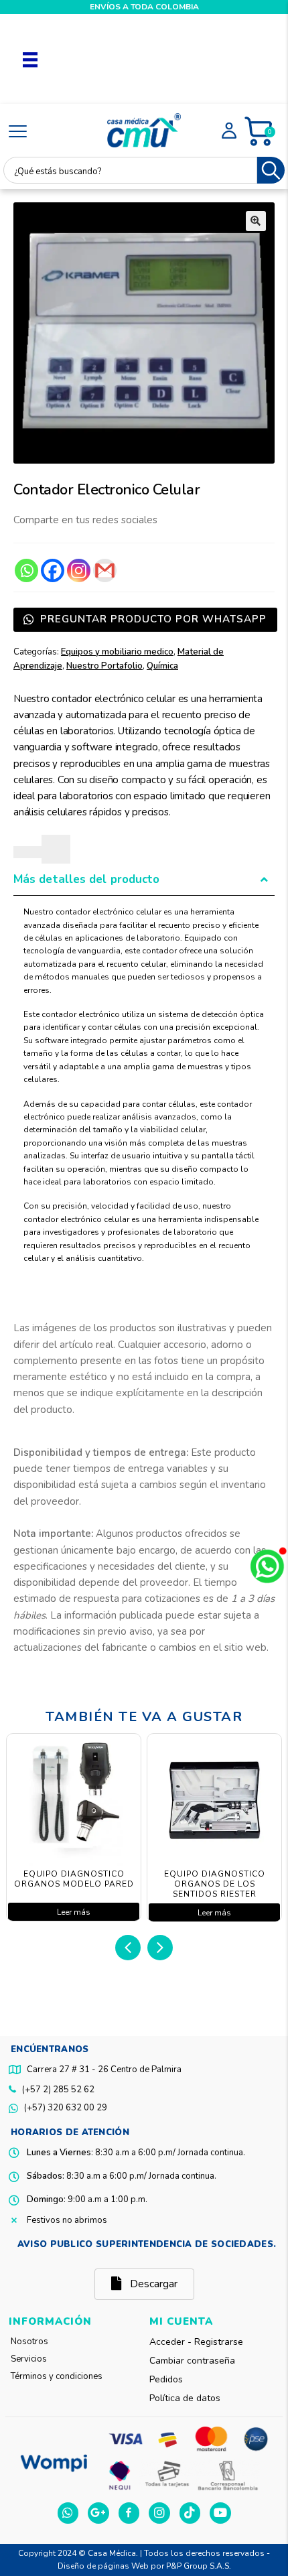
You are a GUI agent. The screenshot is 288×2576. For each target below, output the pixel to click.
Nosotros (29, 2342)
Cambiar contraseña (192, 2361)
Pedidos (166, 2379)
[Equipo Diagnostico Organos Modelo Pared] (72, 1801)
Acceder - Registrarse (196, 2342)
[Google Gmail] (105, 570)
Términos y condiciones (57, 2376)
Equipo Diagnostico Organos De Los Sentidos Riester (213, 1884)
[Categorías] (18, 132)
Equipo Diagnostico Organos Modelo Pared (73, 1879)
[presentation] (128, 1948)
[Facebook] (53, 570)
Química (162, 666)
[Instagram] (79, 570)
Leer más (72, 1912)
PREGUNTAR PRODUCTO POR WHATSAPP (152, 619)
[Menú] (30, 59)
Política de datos (185, 2398)
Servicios (29, 2359)
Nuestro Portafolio (104, 666)
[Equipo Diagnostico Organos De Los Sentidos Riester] (213, 1801)
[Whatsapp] (26, 570)
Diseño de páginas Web (104, 2566)
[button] (256, 221)
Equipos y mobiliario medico (117, 652)
